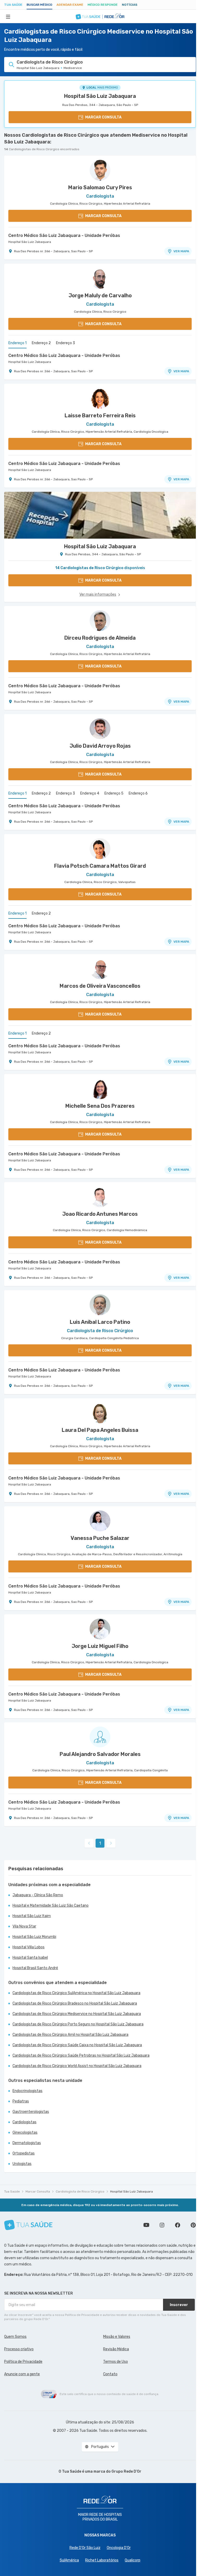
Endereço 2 (41, 343)
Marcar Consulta (38, 2191)
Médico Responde (103, 5)
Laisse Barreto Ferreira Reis (100, 415)
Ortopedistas (24, 2153)
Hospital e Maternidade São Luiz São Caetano (51, 1906)
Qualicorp (133, 2560)
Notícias (130, 5)
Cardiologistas (24, 2122)
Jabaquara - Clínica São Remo (38, 1895)
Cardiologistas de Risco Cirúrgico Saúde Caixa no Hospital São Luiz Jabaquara (77, 2045)
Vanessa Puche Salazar (100, 1538)
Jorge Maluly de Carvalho (100, 295)
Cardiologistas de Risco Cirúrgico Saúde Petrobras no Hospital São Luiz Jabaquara (81, 2055)
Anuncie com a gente (22, 2374)
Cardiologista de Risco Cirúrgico (80, 2191)
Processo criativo (19, 2349)
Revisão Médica (116, 2349)
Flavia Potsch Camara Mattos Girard (100, 866)
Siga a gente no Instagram (162, 2225)
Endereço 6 (138, 793)
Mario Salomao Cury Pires (100, 187)
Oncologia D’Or (119, 2548)
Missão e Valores (117, 2337)
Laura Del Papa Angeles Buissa (100, 1430)
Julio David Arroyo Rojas (100, 746)
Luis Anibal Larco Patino (100, 1322)
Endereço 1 (17, 343)
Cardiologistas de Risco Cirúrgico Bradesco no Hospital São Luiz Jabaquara (75, 2003)
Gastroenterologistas (31, 2112)
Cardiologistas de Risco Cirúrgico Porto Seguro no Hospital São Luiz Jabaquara (78, 2024)
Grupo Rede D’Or (126, 2471)
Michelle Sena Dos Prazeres (100, 1106)
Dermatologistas (27, 2143)
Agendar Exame (70, 5)
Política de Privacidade (23, 2362)
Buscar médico (39, 5)
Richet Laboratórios (102, 2560)
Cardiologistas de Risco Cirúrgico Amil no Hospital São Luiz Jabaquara (70, 2035)
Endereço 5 (114, 793)
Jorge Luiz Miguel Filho (100, 1646)
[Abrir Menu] (8, 16)
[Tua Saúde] (28, 2225)
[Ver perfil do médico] (100, 170)
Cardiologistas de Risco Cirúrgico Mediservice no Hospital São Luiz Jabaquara (77, 2014)
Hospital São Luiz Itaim (32, 1916)
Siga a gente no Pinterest (193, 2225)
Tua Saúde (13, 5)
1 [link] (100, 1843)
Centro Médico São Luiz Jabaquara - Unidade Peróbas (64, 235)
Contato (110, 2374)
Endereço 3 (65, 343)
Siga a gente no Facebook (178, 2225)
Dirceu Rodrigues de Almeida (100, 638)
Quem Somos (15, 2337)
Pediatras (21, 2101)
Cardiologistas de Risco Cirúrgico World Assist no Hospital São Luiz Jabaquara (77, 2066)
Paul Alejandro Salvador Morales (100, 1754)
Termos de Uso (115, 2362)
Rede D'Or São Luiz (85, 2548)
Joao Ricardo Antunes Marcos (100, 1214)
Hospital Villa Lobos (29, 1947)
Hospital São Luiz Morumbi (34, 1937)
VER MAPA (181, 251)
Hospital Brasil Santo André (35, 1968)
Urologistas (22, 2164)
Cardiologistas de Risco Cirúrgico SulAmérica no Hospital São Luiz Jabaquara (76, 1993)
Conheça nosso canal (146, 2225)
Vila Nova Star (24, 1926)
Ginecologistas (25, 2133)
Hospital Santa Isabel (30, 1958)
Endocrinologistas (27, 2091)
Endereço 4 (90, 793)
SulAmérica (69, 2560)
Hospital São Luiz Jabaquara (100, 96)
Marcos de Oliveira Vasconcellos (100, 986)
